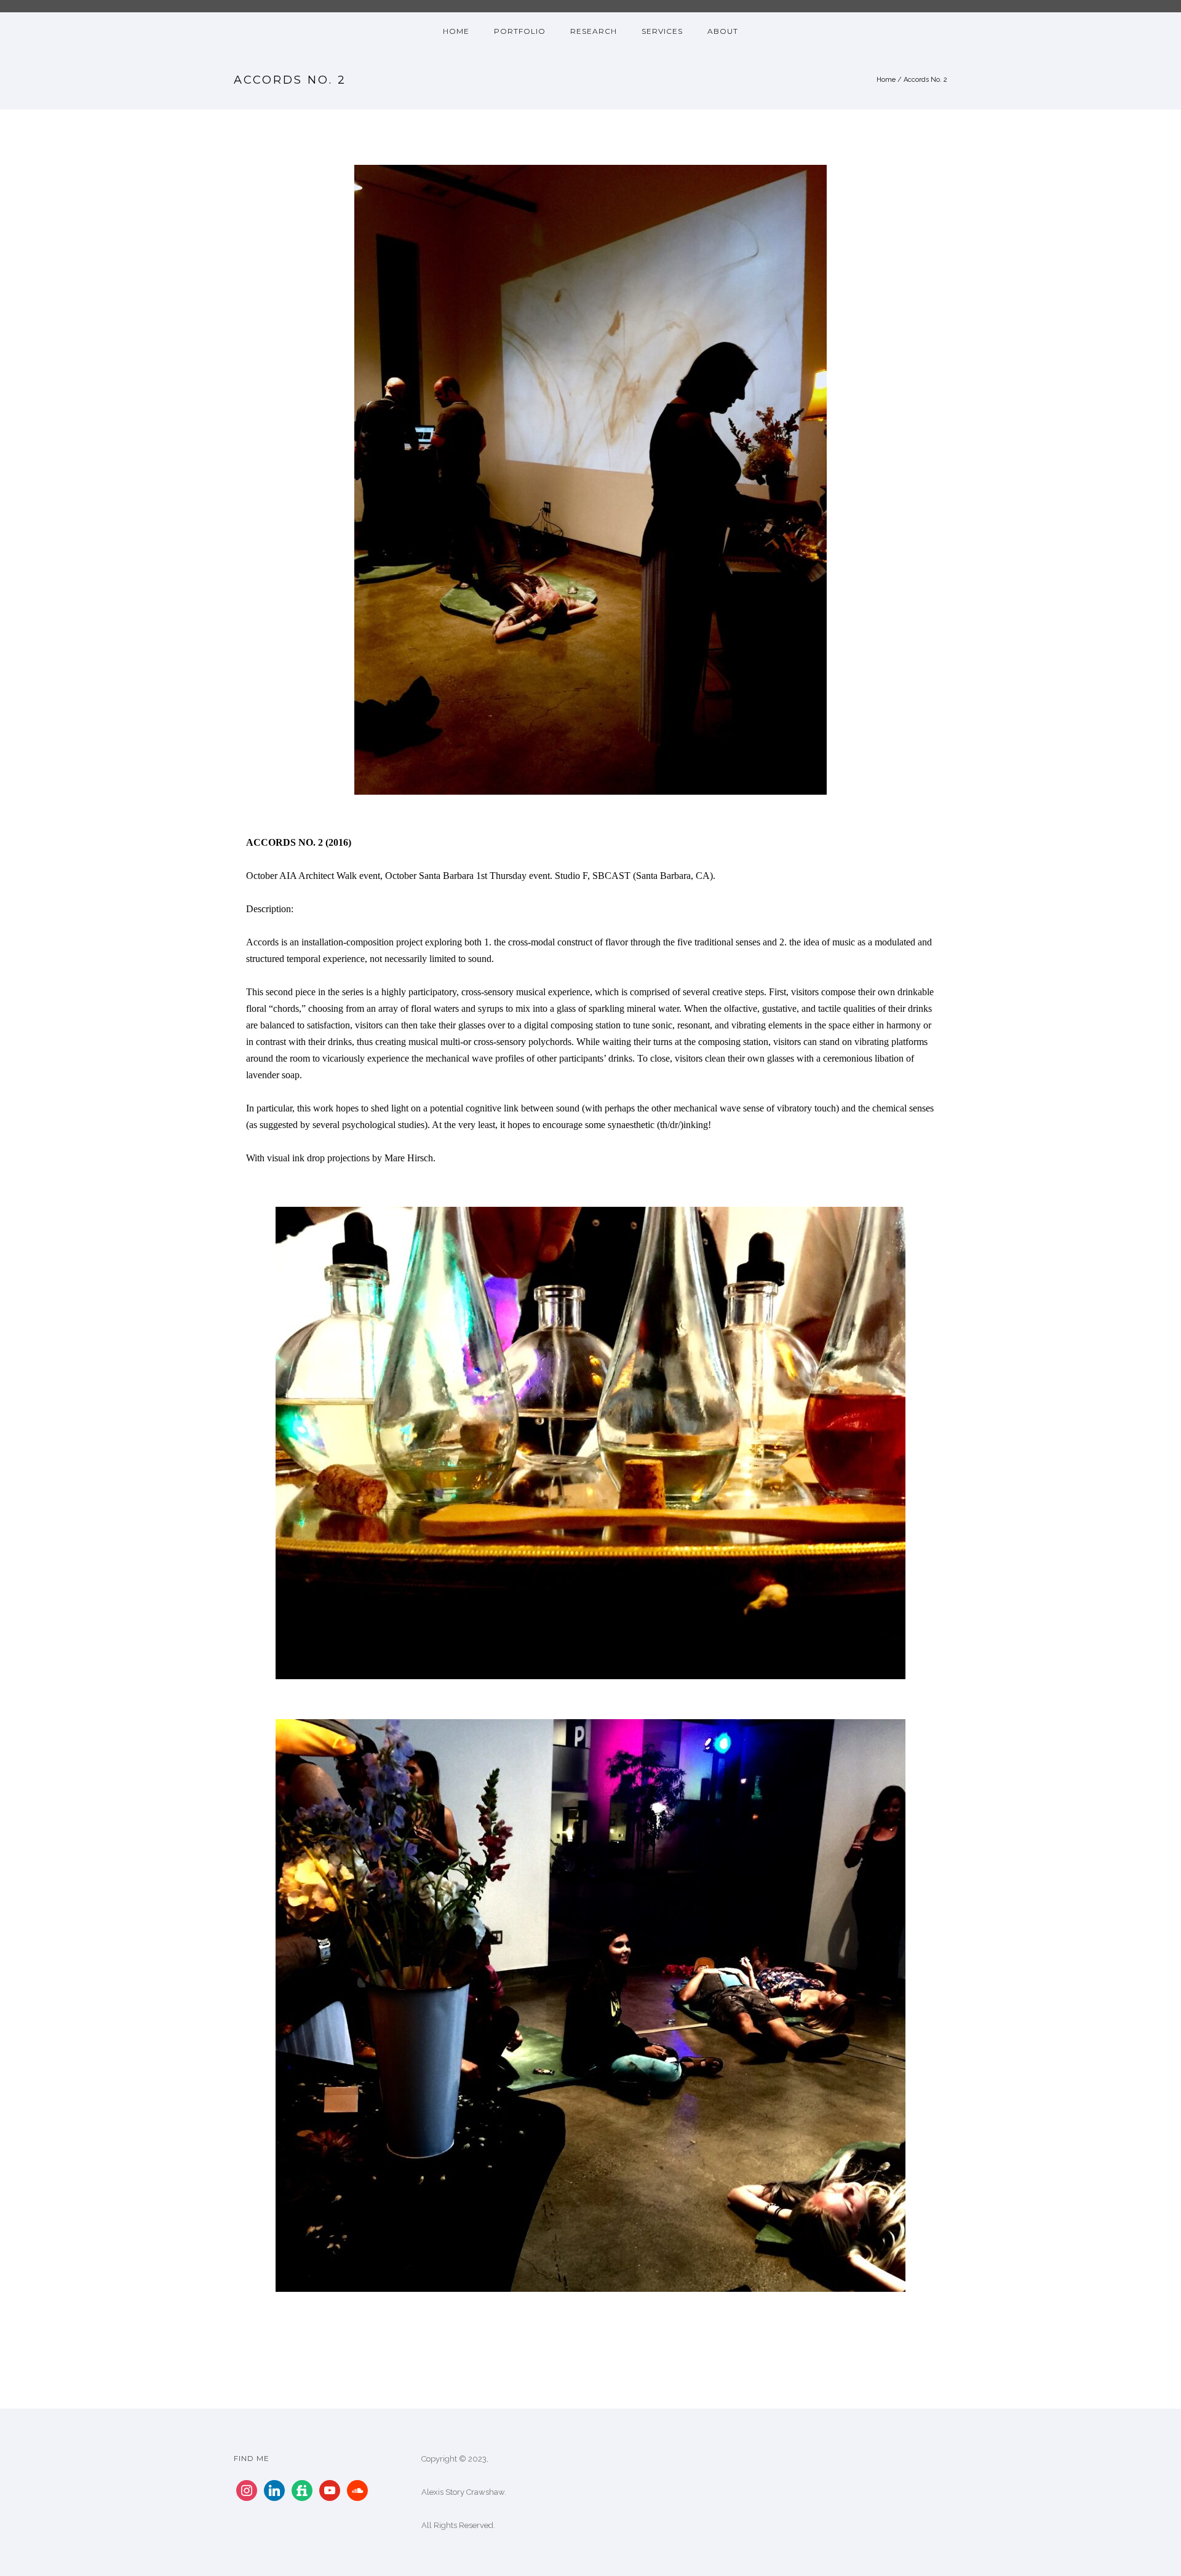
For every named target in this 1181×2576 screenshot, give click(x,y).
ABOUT (723, 31)
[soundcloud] (357, 2490)
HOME (456, 31)
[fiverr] (302, 2490)
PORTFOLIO (520, 31)
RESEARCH (594, 31)
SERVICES (662, 31)
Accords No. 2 (925, 80)
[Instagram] (247, 2490)
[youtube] (330, 2490)
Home (886, 80)
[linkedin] (274, 2490)
